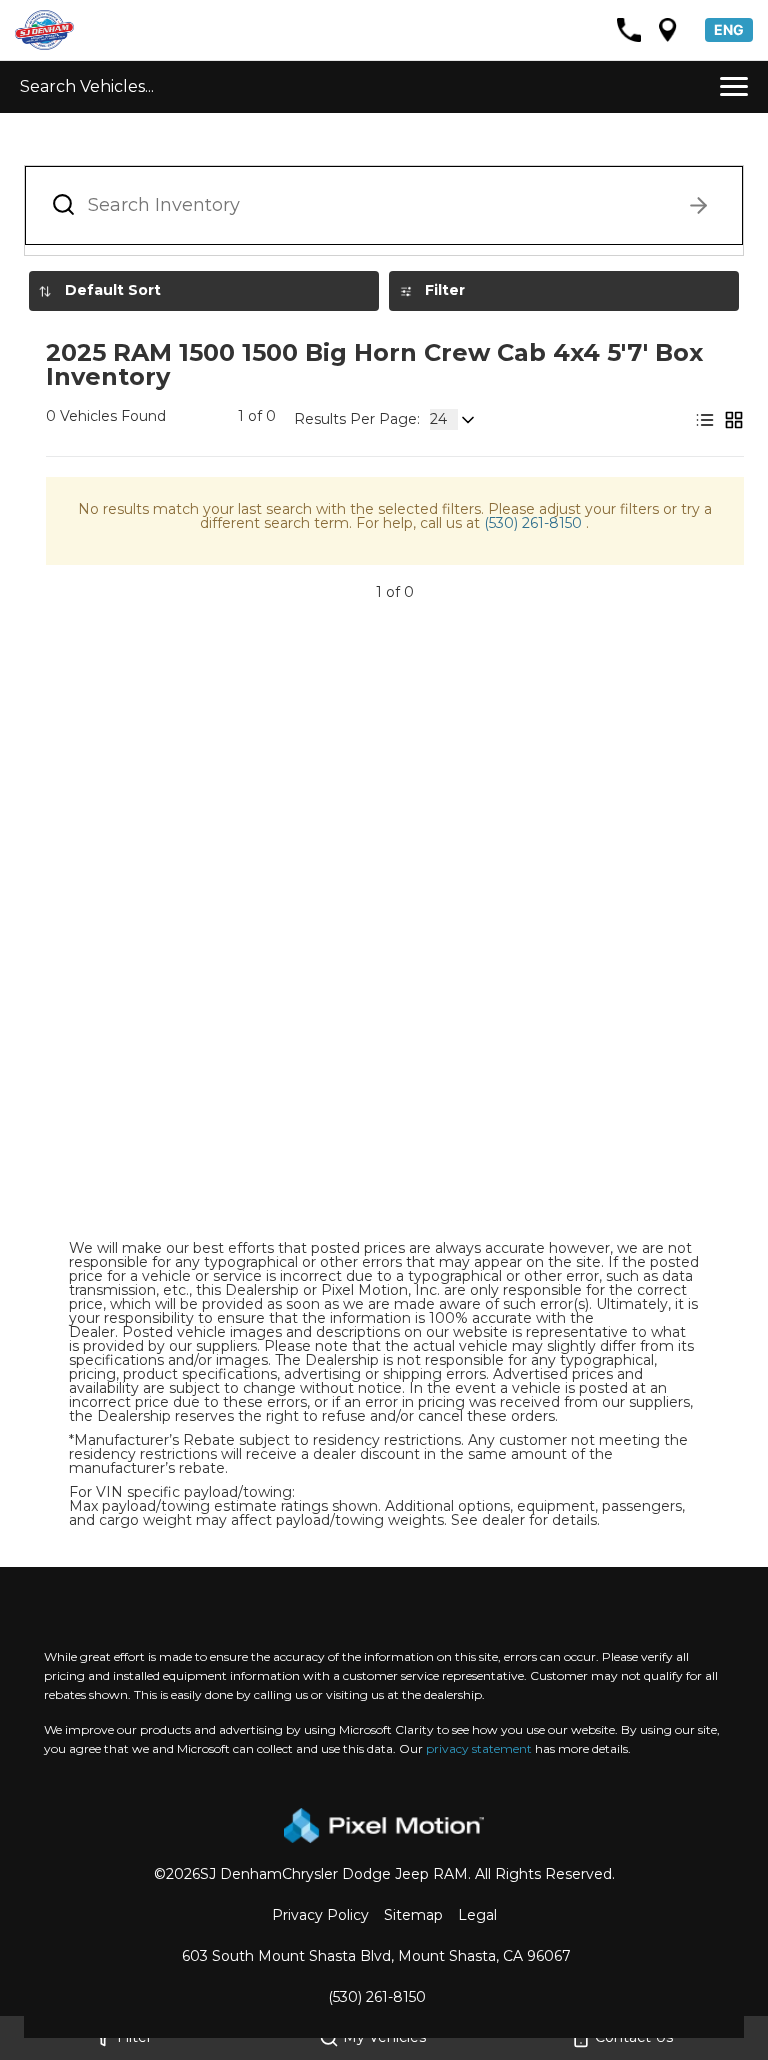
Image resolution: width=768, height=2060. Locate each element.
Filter (445, 290)
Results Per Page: (357, 419)
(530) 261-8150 (535, 523)
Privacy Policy (320, 1915)
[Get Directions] (668, 30)
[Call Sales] (629, 30)
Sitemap (413, 1915)
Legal (477, 1915)
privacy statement (479, 1748)
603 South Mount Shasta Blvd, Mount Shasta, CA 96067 (376, 1956)
